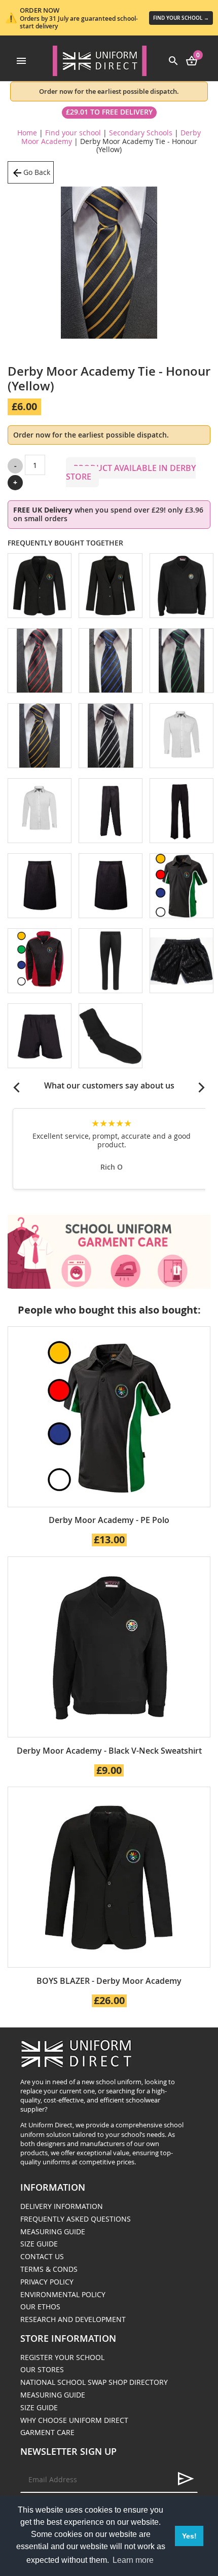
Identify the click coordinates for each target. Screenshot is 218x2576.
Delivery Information (62, 2206)
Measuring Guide (53, 2232)
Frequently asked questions (76, 2219)
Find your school (73, 133)
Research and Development (73, 2319)
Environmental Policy (63, 2294)
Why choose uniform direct (74, 2420)
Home (27, 133)
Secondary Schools (141, 133)
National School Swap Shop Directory (94, 2382)
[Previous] (17, 1087)
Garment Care (47, 2432)
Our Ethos (40, 2307)
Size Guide (39, 2244)
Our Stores (42, 2369)
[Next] (201, 1087)
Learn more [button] (133, 2560)
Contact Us (42, 2256)
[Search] (173, 60)
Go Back (37, 172)
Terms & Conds (49, 2269)
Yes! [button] (189, 2536)
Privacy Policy (47, 2282)
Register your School (62, 2357)
